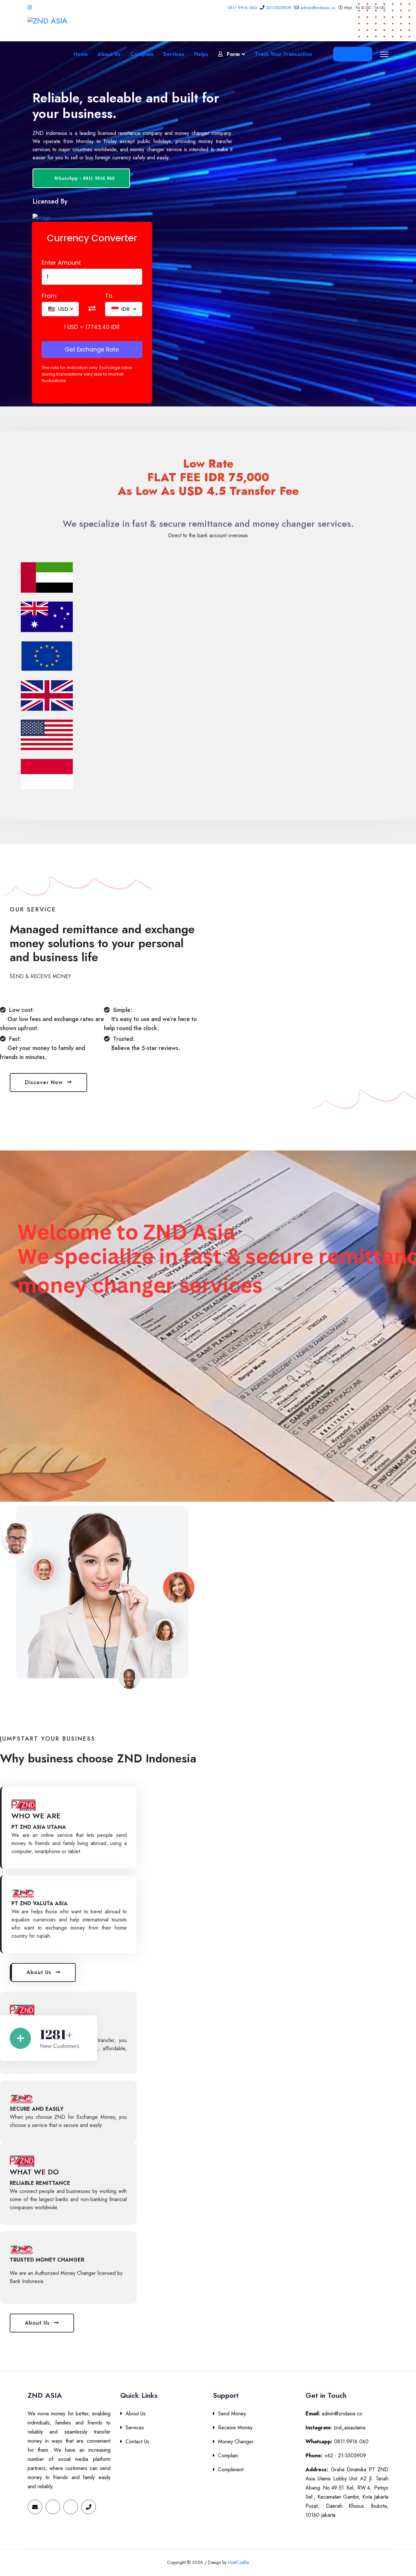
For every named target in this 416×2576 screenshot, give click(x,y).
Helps (201, 54)
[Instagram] (30, 7)
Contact (353, 54)
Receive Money (235, 2428)
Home (81, 54)
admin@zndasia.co (318, 8)
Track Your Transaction (283, 54)
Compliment (231, 2470)
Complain (142, 54)
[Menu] (384, 54)
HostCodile (238, 2562)
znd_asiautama (335, 2428)
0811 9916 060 (242, 8)
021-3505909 (279, 8)
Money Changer (236, 2442)
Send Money (232, 2414)
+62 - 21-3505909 (336, 2456)
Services (174, 54)
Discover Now (45, 1082)
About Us (109, 54)
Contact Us (137, 2442)
